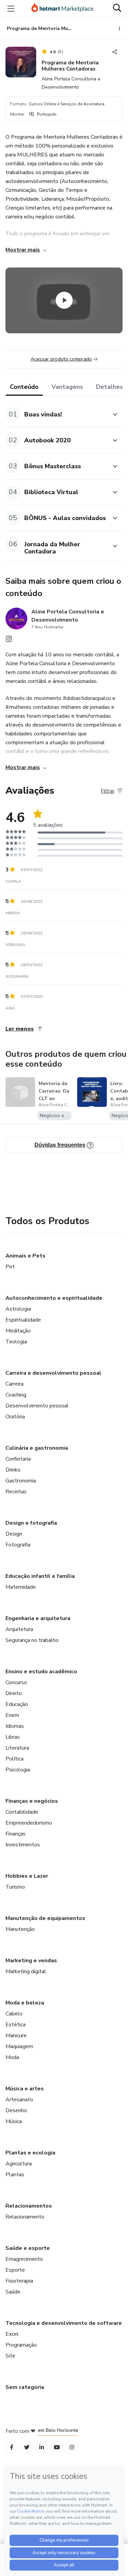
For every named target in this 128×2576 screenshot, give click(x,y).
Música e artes (25, 2089)
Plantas (15, 2175)
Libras (13, 1737)
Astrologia (18, 1309)
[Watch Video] (64, 301)
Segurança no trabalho (32, 1640)
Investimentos (23, 1845)
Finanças (16, 1834)
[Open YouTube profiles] (57, 2447)
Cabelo (14, 2014)
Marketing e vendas (31, 1961)
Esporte (15, 2270)
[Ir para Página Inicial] (62, 9)
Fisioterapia (19, 2281)
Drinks (13, 1470)
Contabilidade (22, 1812)
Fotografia (18, 1545)
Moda (12, 2057)
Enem (12, 1715)
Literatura (17, 1748)
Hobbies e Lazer (27, 1876)
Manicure (16, 2036)
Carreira (15, 1384)
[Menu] (11, 9)
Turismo (15, 1887)
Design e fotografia (31, 1523)
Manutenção (20, 1929)
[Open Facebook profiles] (12, 2447)
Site (10, 2356)
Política (15, 1759)
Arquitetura (19, 1629)
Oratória (15, 1417)
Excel (12, 2334)
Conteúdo (24, 387)
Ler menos (20, 1029)
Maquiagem (19, 2046)
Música (14, 2121)
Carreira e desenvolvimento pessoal (53, 1373)
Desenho (16, 2110)
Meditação (18, 1331)
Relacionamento (25, 2217)
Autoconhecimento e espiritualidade (54, 1298)
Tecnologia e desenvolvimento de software (64, 2323)
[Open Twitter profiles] (27, 2447)
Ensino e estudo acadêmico (41, 1672)
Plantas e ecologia (30, 2153)
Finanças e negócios (32, 1801)
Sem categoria (25, 2387)
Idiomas (15, 1726)
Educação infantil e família (40, 1576)
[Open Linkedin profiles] (42, 2447)
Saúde (13, 2292)
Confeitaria (18, 1459)
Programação (21, 2345)
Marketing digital (26, 1971)
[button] (56, 414)
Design (14, 1534)
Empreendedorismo (29, 1823)
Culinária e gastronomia (37, 1448)
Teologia (16, 1342)
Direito (14, 1693)
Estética (16, 2025)
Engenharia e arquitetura (38, 1618)
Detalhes (109, 387)
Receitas (16, 1492)
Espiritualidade (23, 1320)
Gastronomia (21, 1481)
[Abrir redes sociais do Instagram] (9, 641)
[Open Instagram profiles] (72, 2447)
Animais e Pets (25, 1256)
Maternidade (21, 1587)
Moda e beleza (25, 2003)
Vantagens (67, 387)
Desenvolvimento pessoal (37, 1406)
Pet (10, 1267)
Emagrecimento (24, 2259)
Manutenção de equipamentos (45, 1918)
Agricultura (19, 2164)
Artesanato (19, 2100)
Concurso (16, 1682)
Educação (17, 1704)
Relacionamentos (29, 2206)
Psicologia (18, 1770)
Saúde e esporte (28, 2248)
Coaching (16, 1395)
